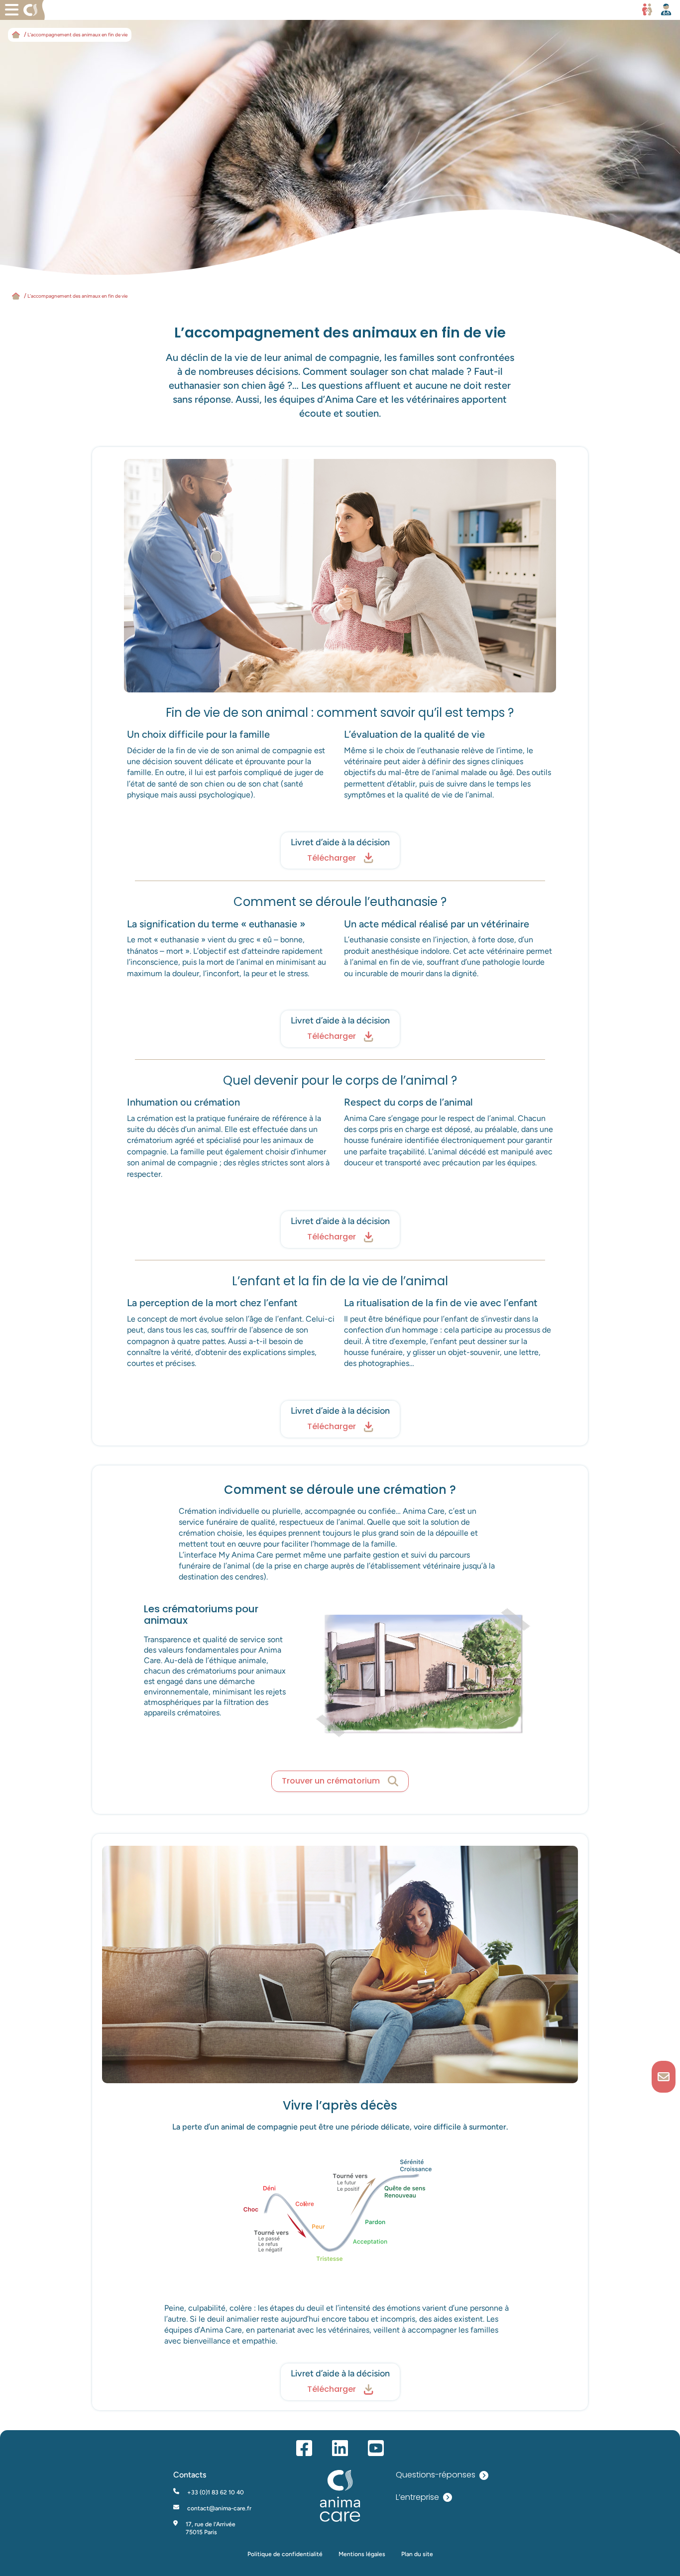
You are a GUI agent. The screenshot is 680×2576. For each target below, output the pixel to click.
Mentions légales (362, 2554)
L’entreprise (417, 2498)
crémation (155, 1118)
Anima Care (365, 1118)
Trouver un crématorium (331, 1781)
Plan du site (417, 2554)
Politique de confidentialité (285, 2554)
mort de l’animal (235, 962)
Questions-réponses (436, 2475)
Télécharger (332, 858)
